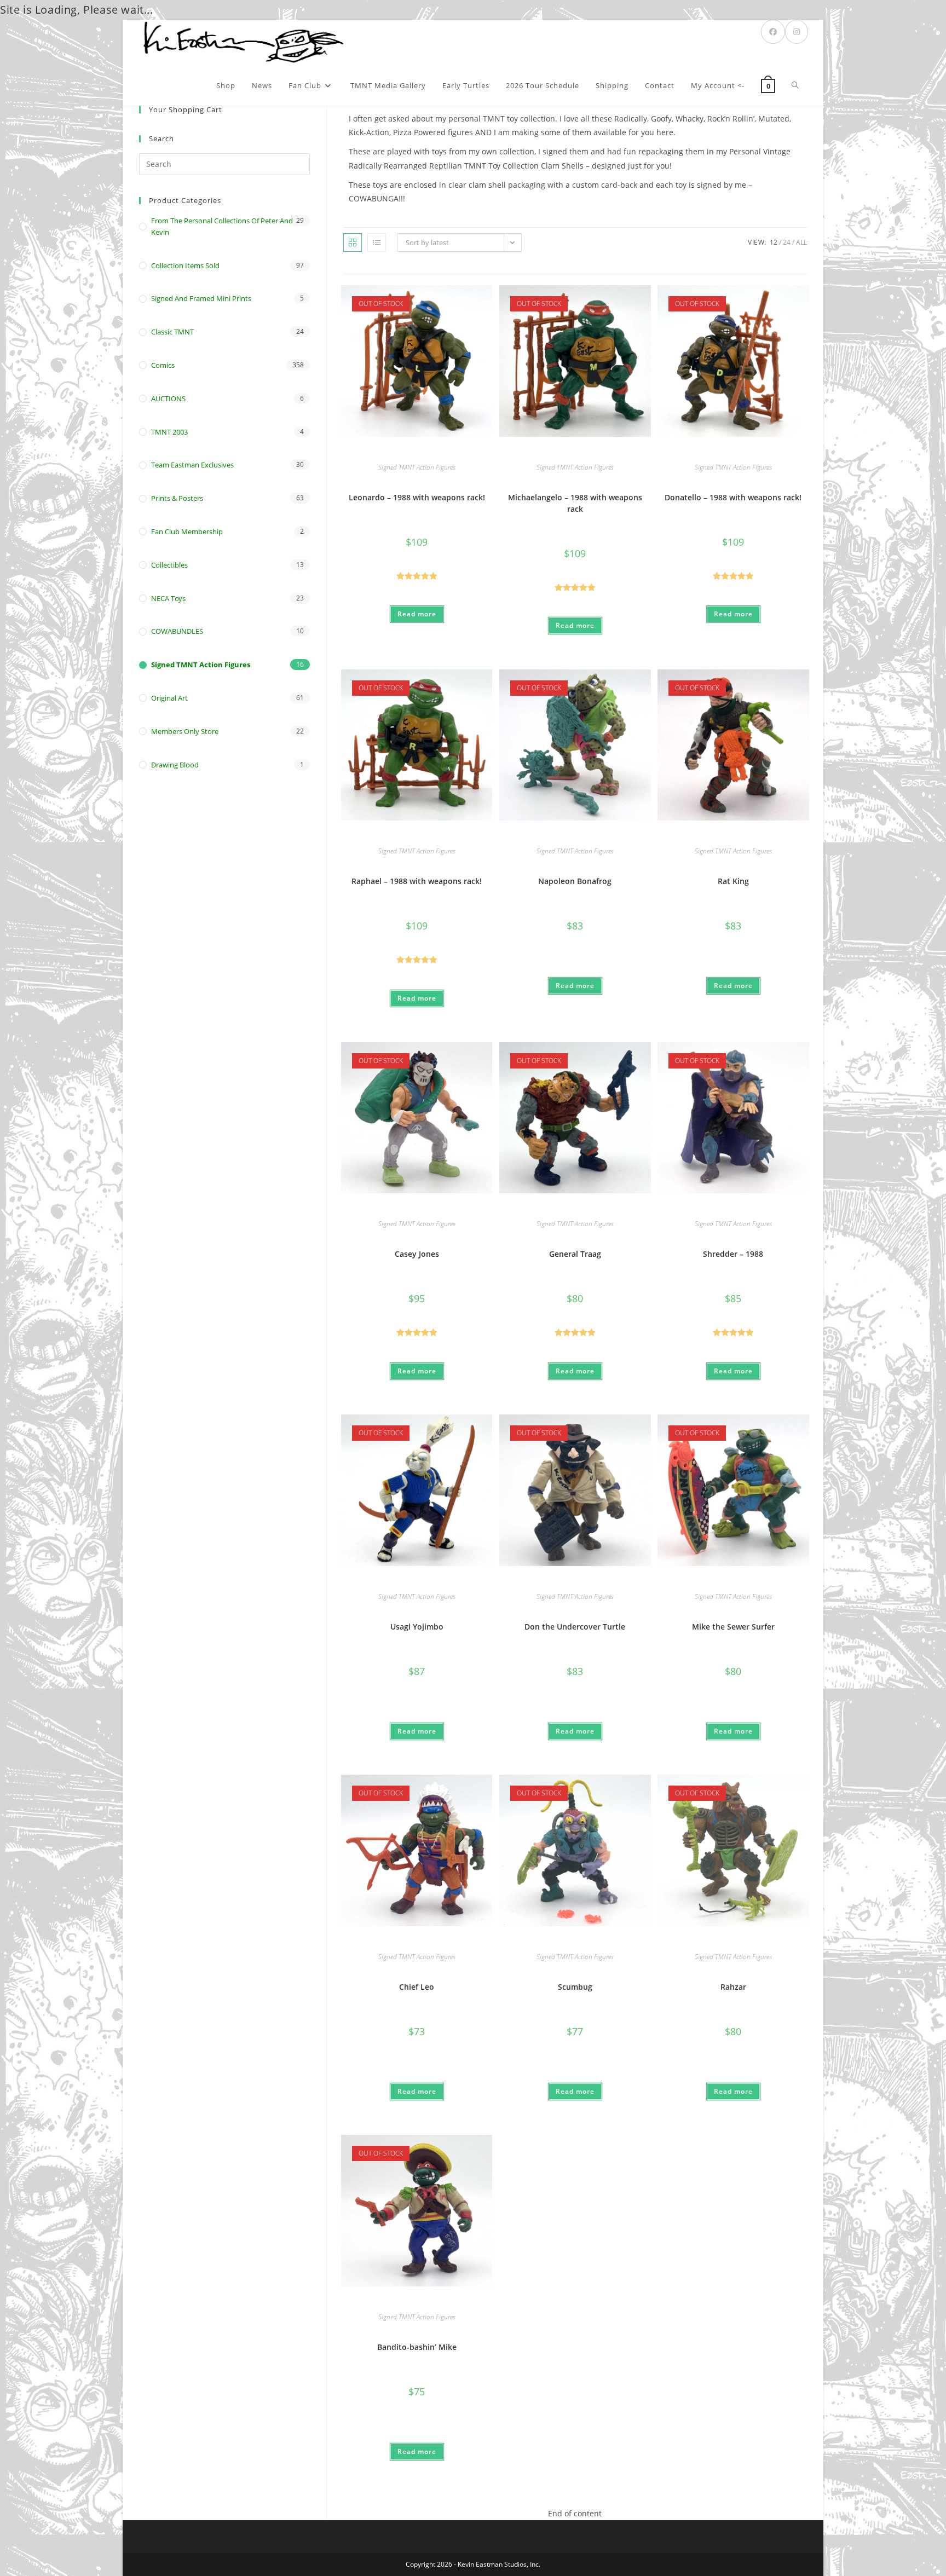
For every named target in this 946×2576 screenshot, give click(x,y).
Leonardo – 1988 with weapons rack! (417, 497)
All (801, 242)
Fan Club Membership (187, 532)
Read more (417, 614)
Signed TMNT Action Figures (417, 467)
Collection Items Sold (185, 265)
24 (787, 242)
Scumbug (575, 1987)
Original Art (169, 698)
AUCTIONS (168, 398)
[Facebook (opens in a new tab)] (773, 32)
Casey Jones (417, 1254)
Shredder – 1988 (733, 1254)
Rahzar (733, 1987)
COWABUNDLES (177, 631)
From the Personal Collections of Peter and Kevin (222, 226)
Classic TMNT (172, 332)
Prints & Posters (177, 498)
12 (774, 242)
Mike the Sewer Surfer (733, 1627)
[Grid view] (353, 242)
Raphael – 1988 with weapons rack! (417, 881)
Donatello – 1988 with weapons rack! (733, 497)
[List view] (377, 242)
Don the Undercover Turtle (575, 1627)
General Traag (575, 1254)
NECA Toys (168, 598)
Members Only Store (185, 731)
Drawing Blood (175, 765)
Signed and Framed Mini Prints (201, 298)
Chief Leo (417, 1987)
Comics (163, 365)
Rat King (733, 881)
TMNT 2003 (169, 432)
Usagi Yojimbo (417, 1627)
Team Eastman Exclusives (192, 465)
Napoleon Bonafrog (575, 881)
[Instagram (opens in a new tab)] (797, 32)
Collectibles (169, 565)
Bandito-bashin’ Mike (417, 2347)
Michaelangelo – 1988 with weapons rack (575, 503)
